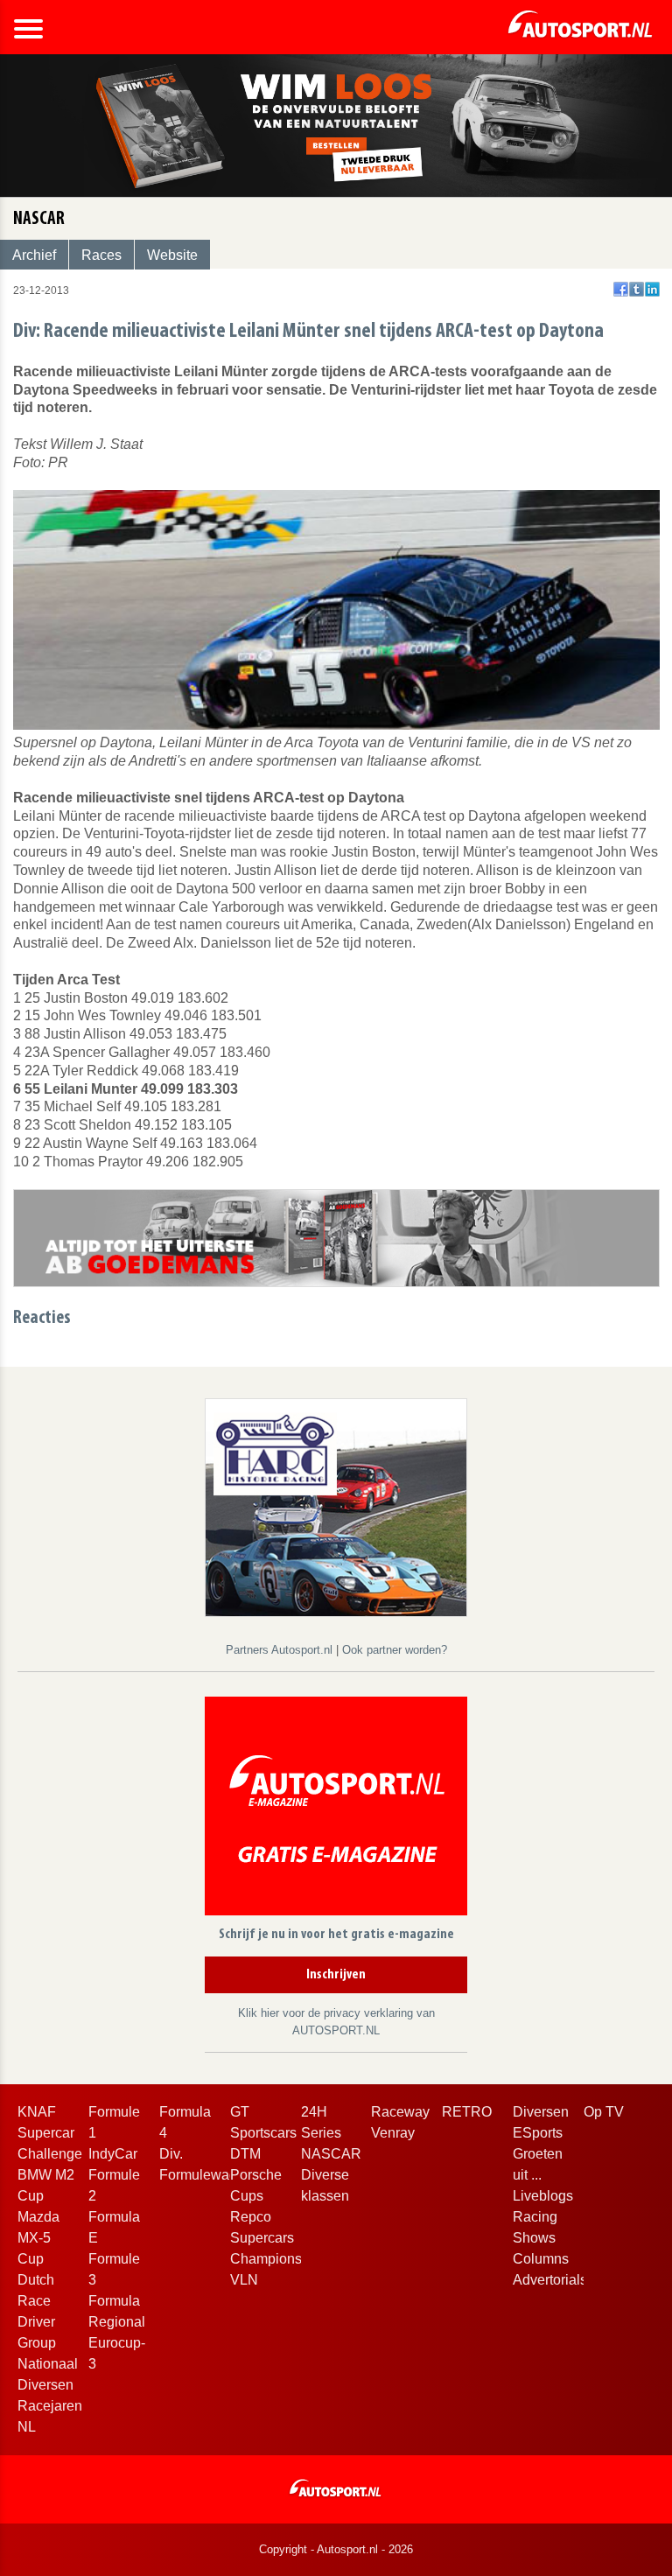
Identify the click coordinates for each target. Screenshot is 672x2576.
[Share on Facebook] (621, 289)
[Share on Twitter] (637, 289)
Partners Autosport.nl (281, 1650)
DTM (245, 2154)
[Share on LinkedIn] (652, 289)
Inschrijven (336, 1975)
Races (101, 255)
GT (240, 2112)
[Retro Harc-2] (336, 1506)
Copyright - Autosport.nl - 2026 (336, 2549)
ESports (538, 2133)
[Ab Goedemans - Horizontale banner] (336, 1237)
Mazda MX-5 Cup (38, 2238)
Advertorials (550, 2280)
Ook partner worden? (395, 1650)
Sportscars (263, 2133)
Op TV (604, 2112)
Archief (34, 255)
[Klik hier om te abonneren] (336, 1810)
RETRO (467, 2112)
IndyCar (113, 2154)
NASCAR (331, 2154)
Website (172, 255)
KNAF (37, 2112)
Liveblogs (543, 2196)
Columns (541, 2259)
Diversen (541, 2112)
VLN (244, 2280)
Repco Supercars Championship (276, 2238)
